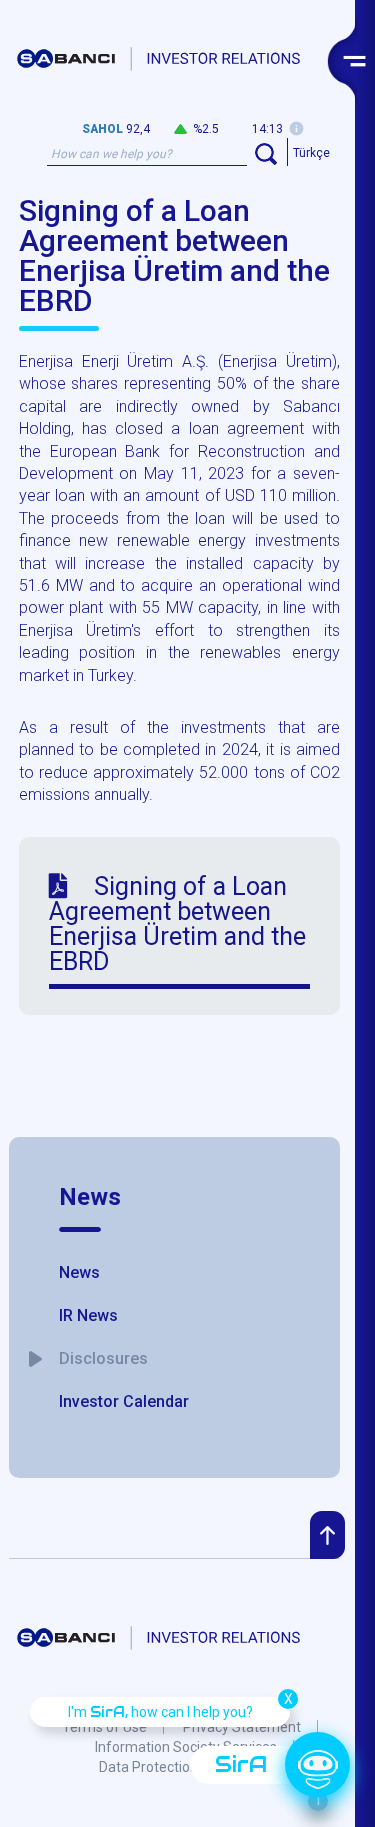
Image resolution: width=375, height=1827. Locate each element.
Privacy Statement (242, 1727)
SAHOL (102, 129)
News (90, 1197)
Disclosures (103, 1358)
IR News (88, 1315)
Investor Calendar (124, 1401)
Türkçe (311, 153)
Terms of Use (104, 1727)
